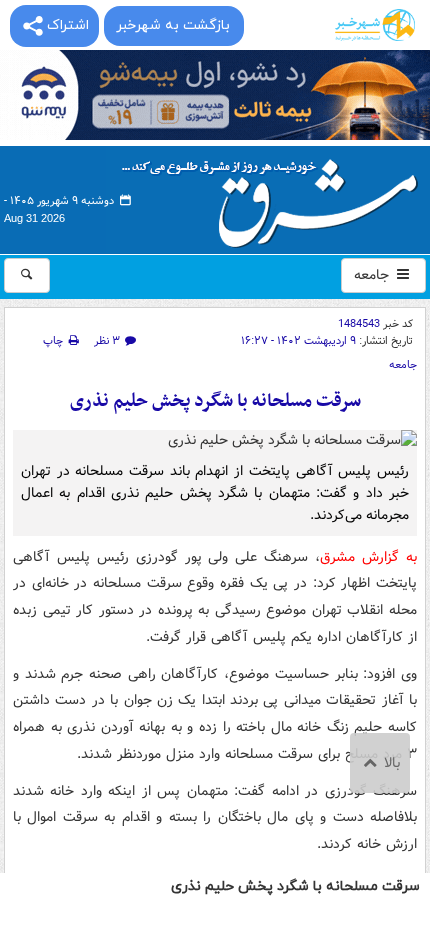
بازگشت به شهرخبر (173, 25)
